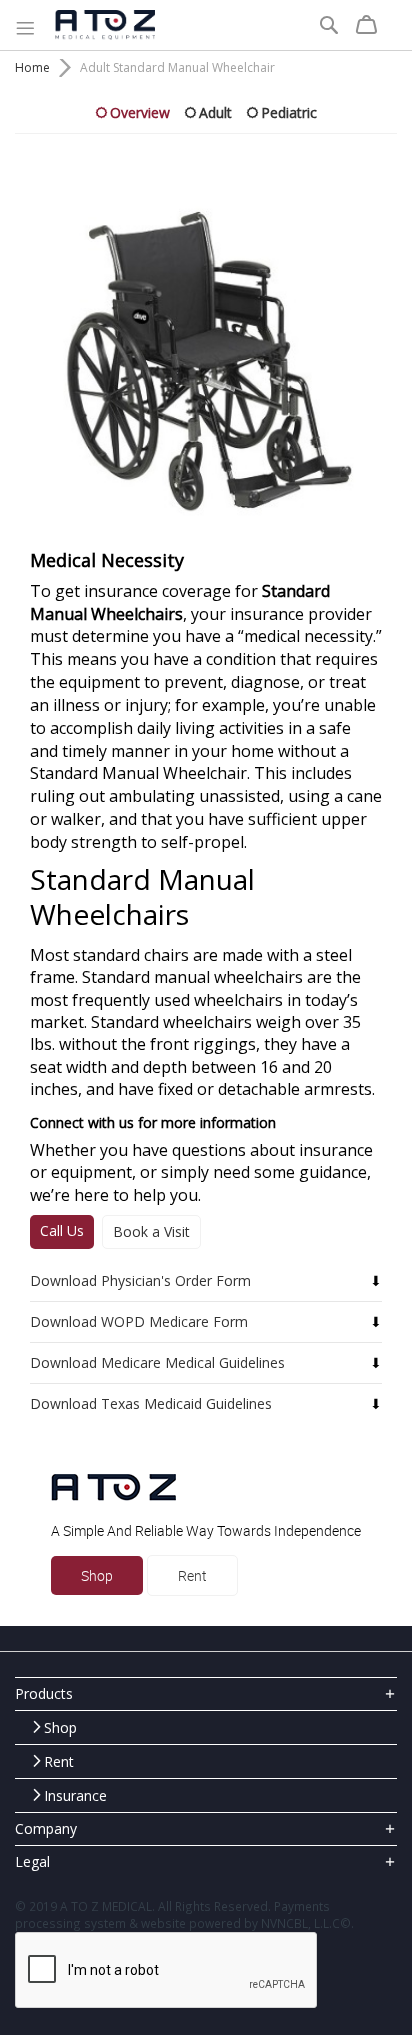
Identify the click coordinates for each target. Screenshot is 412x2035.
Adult (215, 112)
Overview (140, 112)
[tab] (206, 1693)
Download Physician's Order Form (140, 1280)
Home (32, 67)
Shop (97, 1575)
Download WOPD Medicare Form (139, 1321)
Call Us (62, 1230)
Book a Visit (151, 1231)
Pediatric (289, 112)
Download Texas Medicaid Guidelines (151, 1403)
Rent (192, 1575)
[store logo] (105, 25)
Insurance (75, 1795)
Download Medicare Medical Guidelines (157, 1362)
